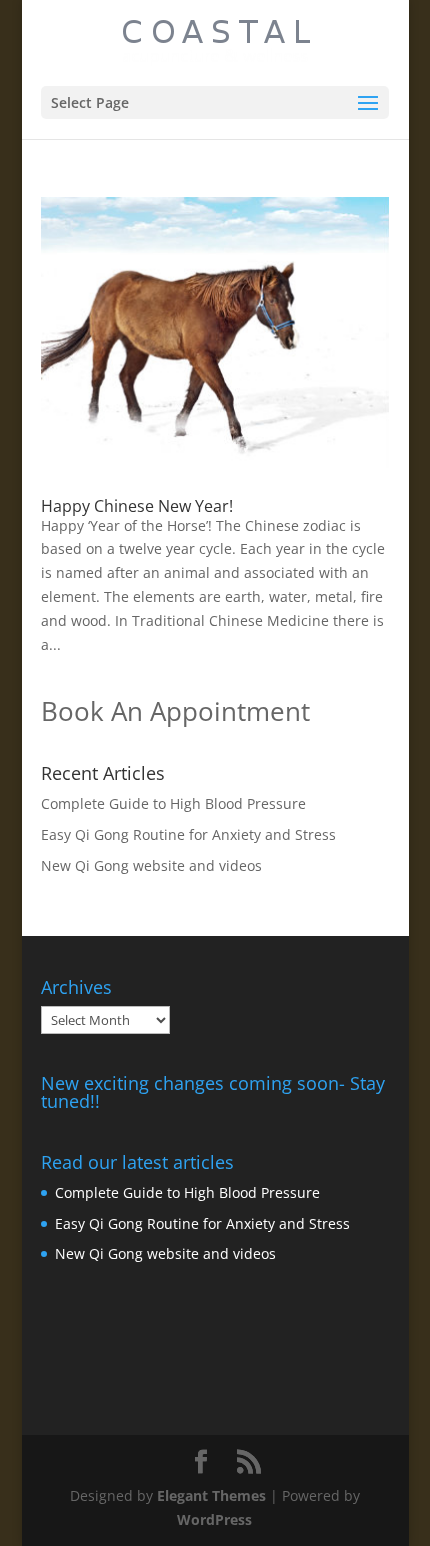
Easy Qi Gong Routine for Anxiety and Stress (188, 834)
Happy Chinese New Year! (137, 506)
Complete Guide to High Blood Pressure (173, 803)
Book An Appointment (175, 711)
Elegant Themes (211, 1495)
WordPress (214, 1519)
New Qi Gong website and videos (151, 865)
